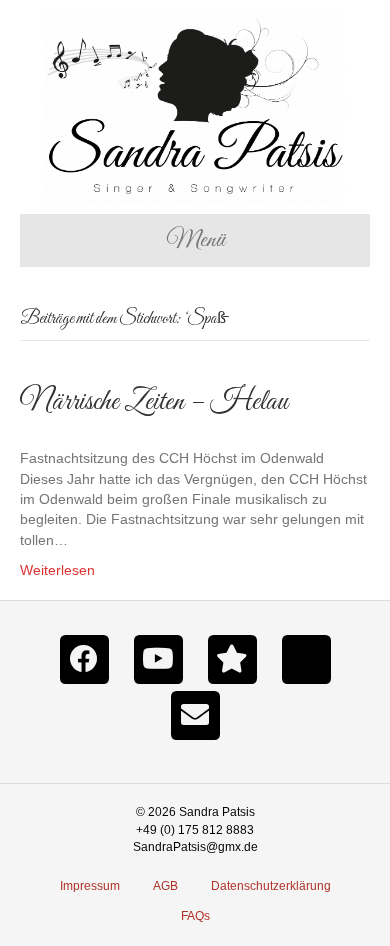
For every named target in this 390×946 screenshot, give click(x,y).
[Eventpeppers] (232, 658)
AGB (165, 886)
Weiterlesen (57, 570)
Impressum (90, 886)
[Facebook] (84, 658)
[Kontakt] (195, 714)
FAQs (195, 916)
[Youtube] (158, 658)
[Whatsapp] (306, 658)
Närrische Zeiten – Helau (154, 402)
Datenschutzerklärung (271, 886)
